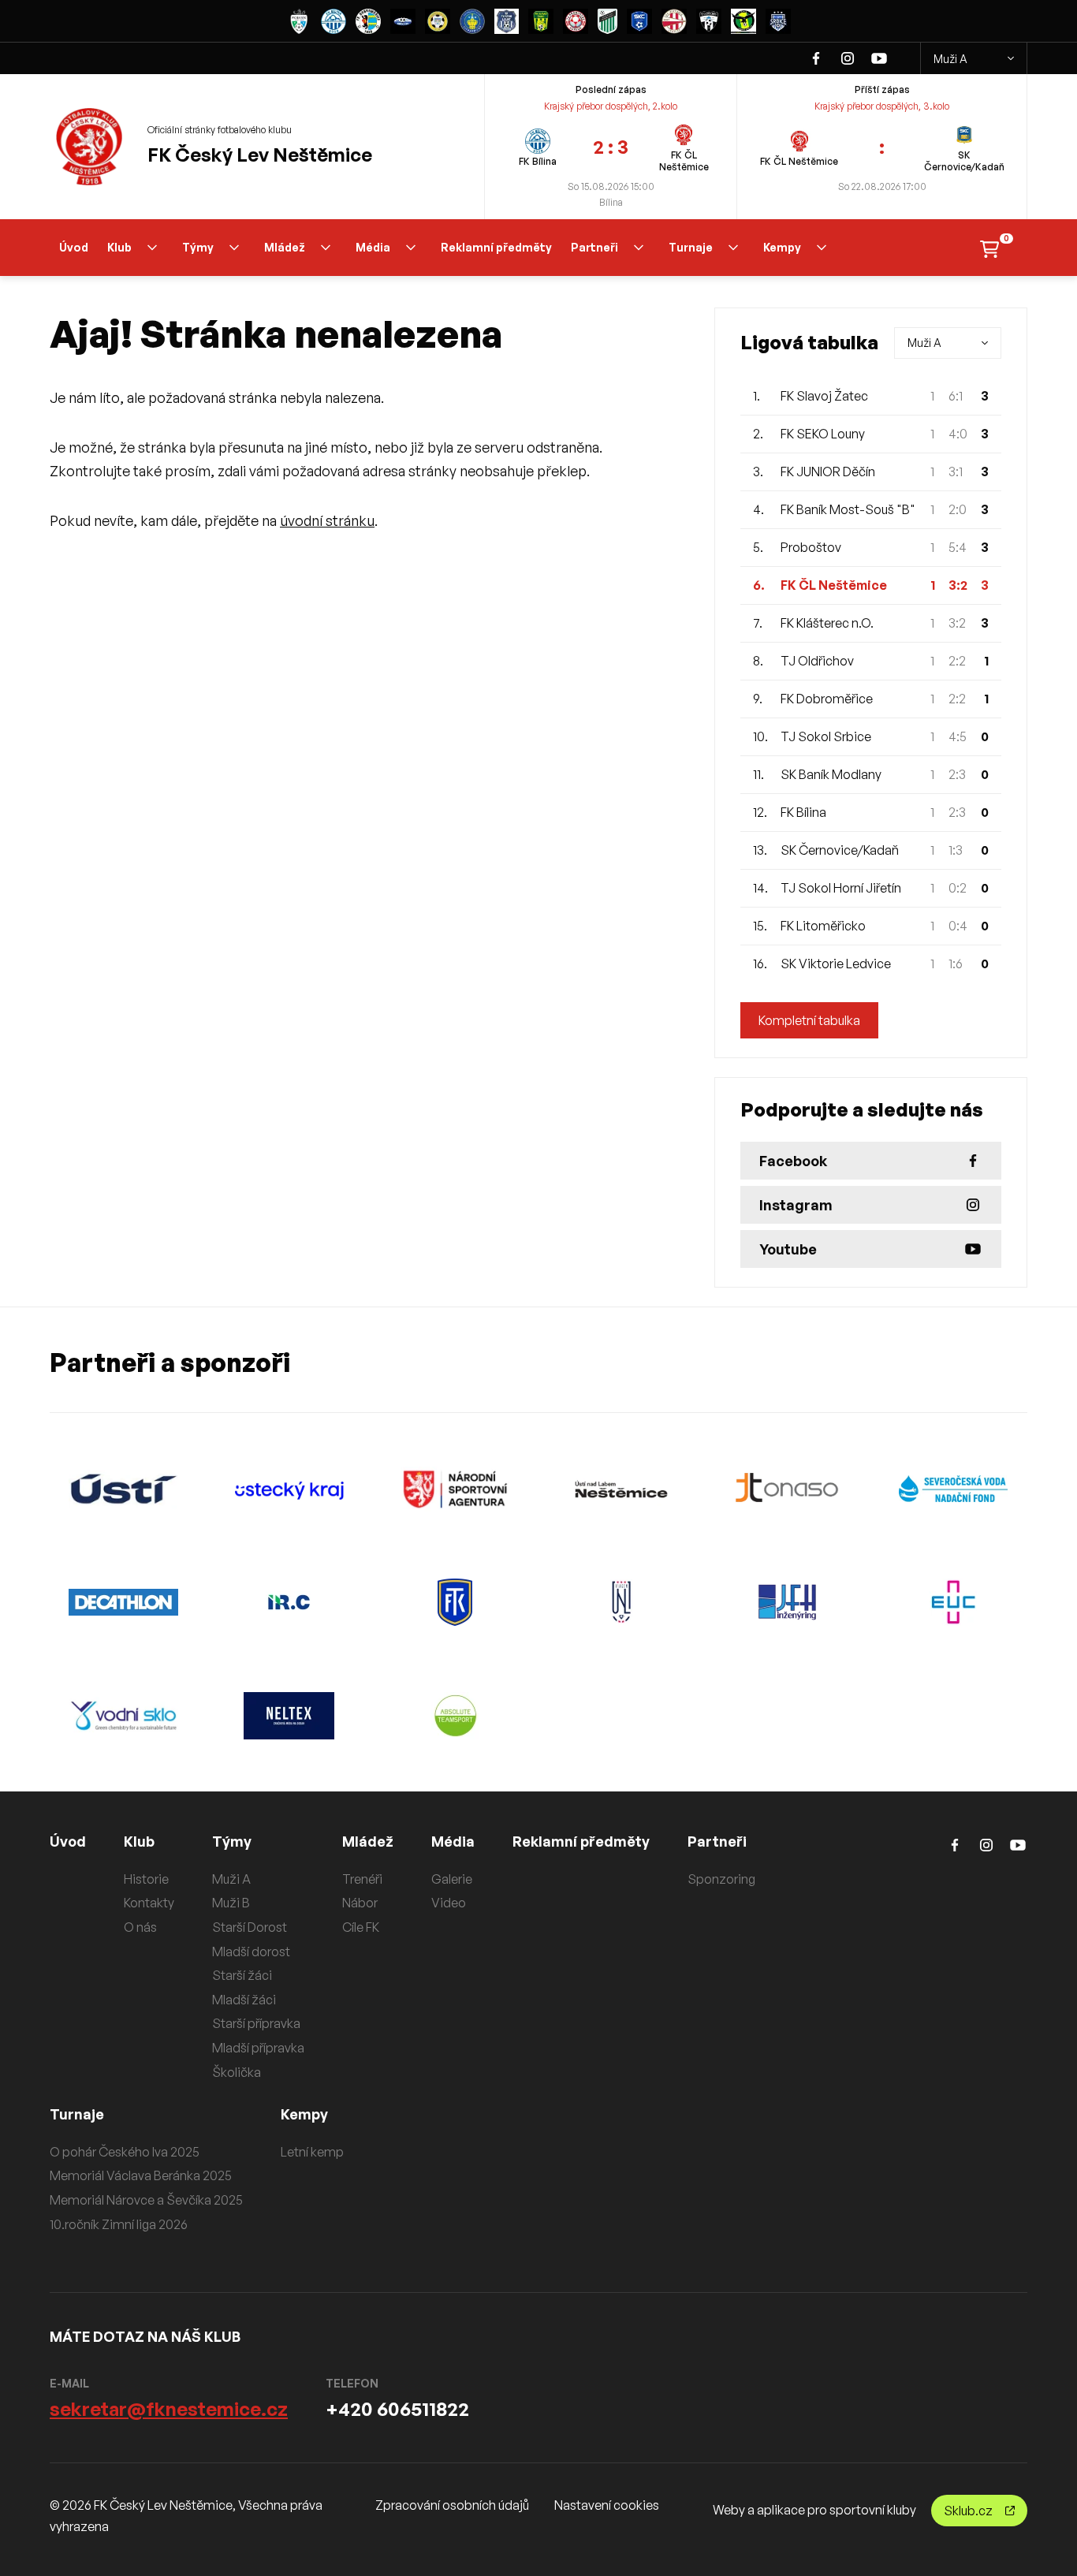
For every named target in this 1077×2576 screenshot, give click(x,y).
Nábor (360, 1903)
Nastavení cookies (607, 2505)
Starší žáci (242, 1975)
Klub (119, 247)
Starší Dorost (250, 1927)
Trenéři (362, 1879)
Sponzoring (721, 1879)
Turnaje (691, 247)
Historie (146, 1879)
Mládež (285, 247)
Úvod (74, 247)
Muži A (950, 59)
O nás (140, 1927)
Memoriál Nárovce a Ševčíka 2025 (146, 2200)
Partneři (594, 247)
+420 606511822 (397, 2409)
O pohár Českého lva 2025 (125, 2152)
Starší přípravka (256, 2023)
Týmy (198, 247)
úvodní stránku (327, 520)
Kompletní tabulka (809, 1020)
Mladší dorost (251, 1952)
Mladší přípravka (258, 2048)
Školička (237, 2072)
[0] (989, 248)
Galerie (452, 1879)
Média (373, 247)
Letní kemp (312, 2152)
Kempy (782, 247)
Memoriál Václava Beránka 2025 (141, 2175)
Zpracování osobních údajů (452, 2505)
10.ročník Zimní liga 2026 (119, 2224)
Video (449, 1903)
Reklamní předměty (496, 247)
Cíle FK (361, 1927)
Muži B (231, 1903)
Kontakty (149, 1903)
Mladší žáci (244, 2000)
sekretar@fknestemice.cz (169, 2409)
